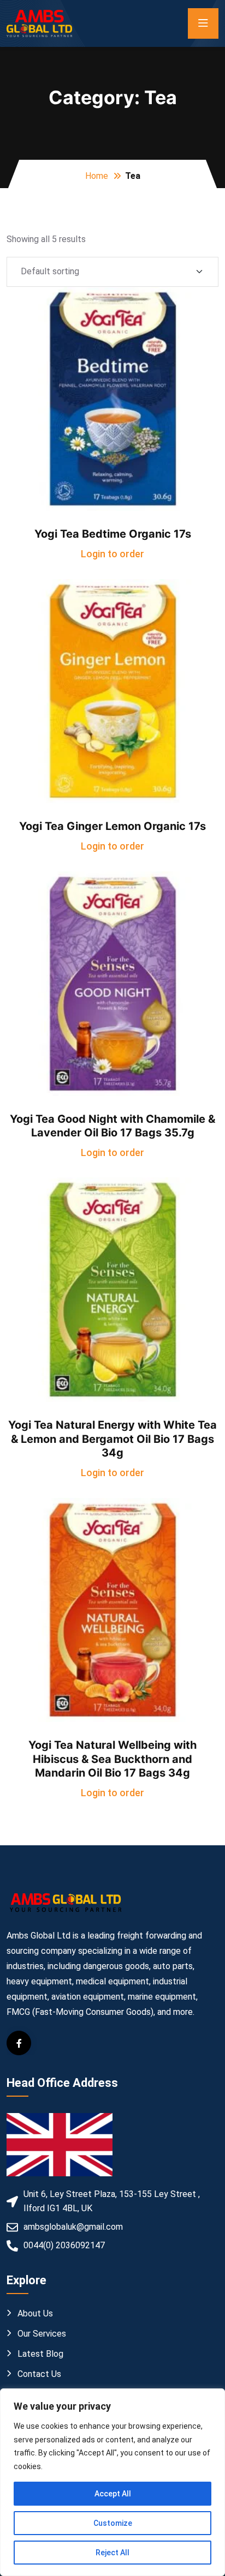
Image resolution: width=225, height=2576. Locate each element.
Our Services (42, 2334)
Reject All (112, 2553)
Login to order (112, 554)
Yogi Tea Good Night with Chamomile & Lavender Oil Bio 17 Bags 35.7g (112, 1126)
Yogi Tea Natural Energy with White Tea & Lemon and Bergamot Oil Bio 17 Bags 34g (112, 1439)
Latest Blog (40, 2354)
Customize (113, 2523)
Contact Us (39, 2374)
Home (97, 176)
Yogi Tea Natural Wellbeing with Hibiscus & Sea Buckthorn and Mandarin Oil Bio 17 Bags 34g (112, 1759)
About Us (35, 2313)
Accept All (113, 2494)
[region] (112, 2482)
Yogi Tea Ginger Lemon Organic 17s (112, 826)
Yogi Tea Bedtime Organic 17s (113, 534)
